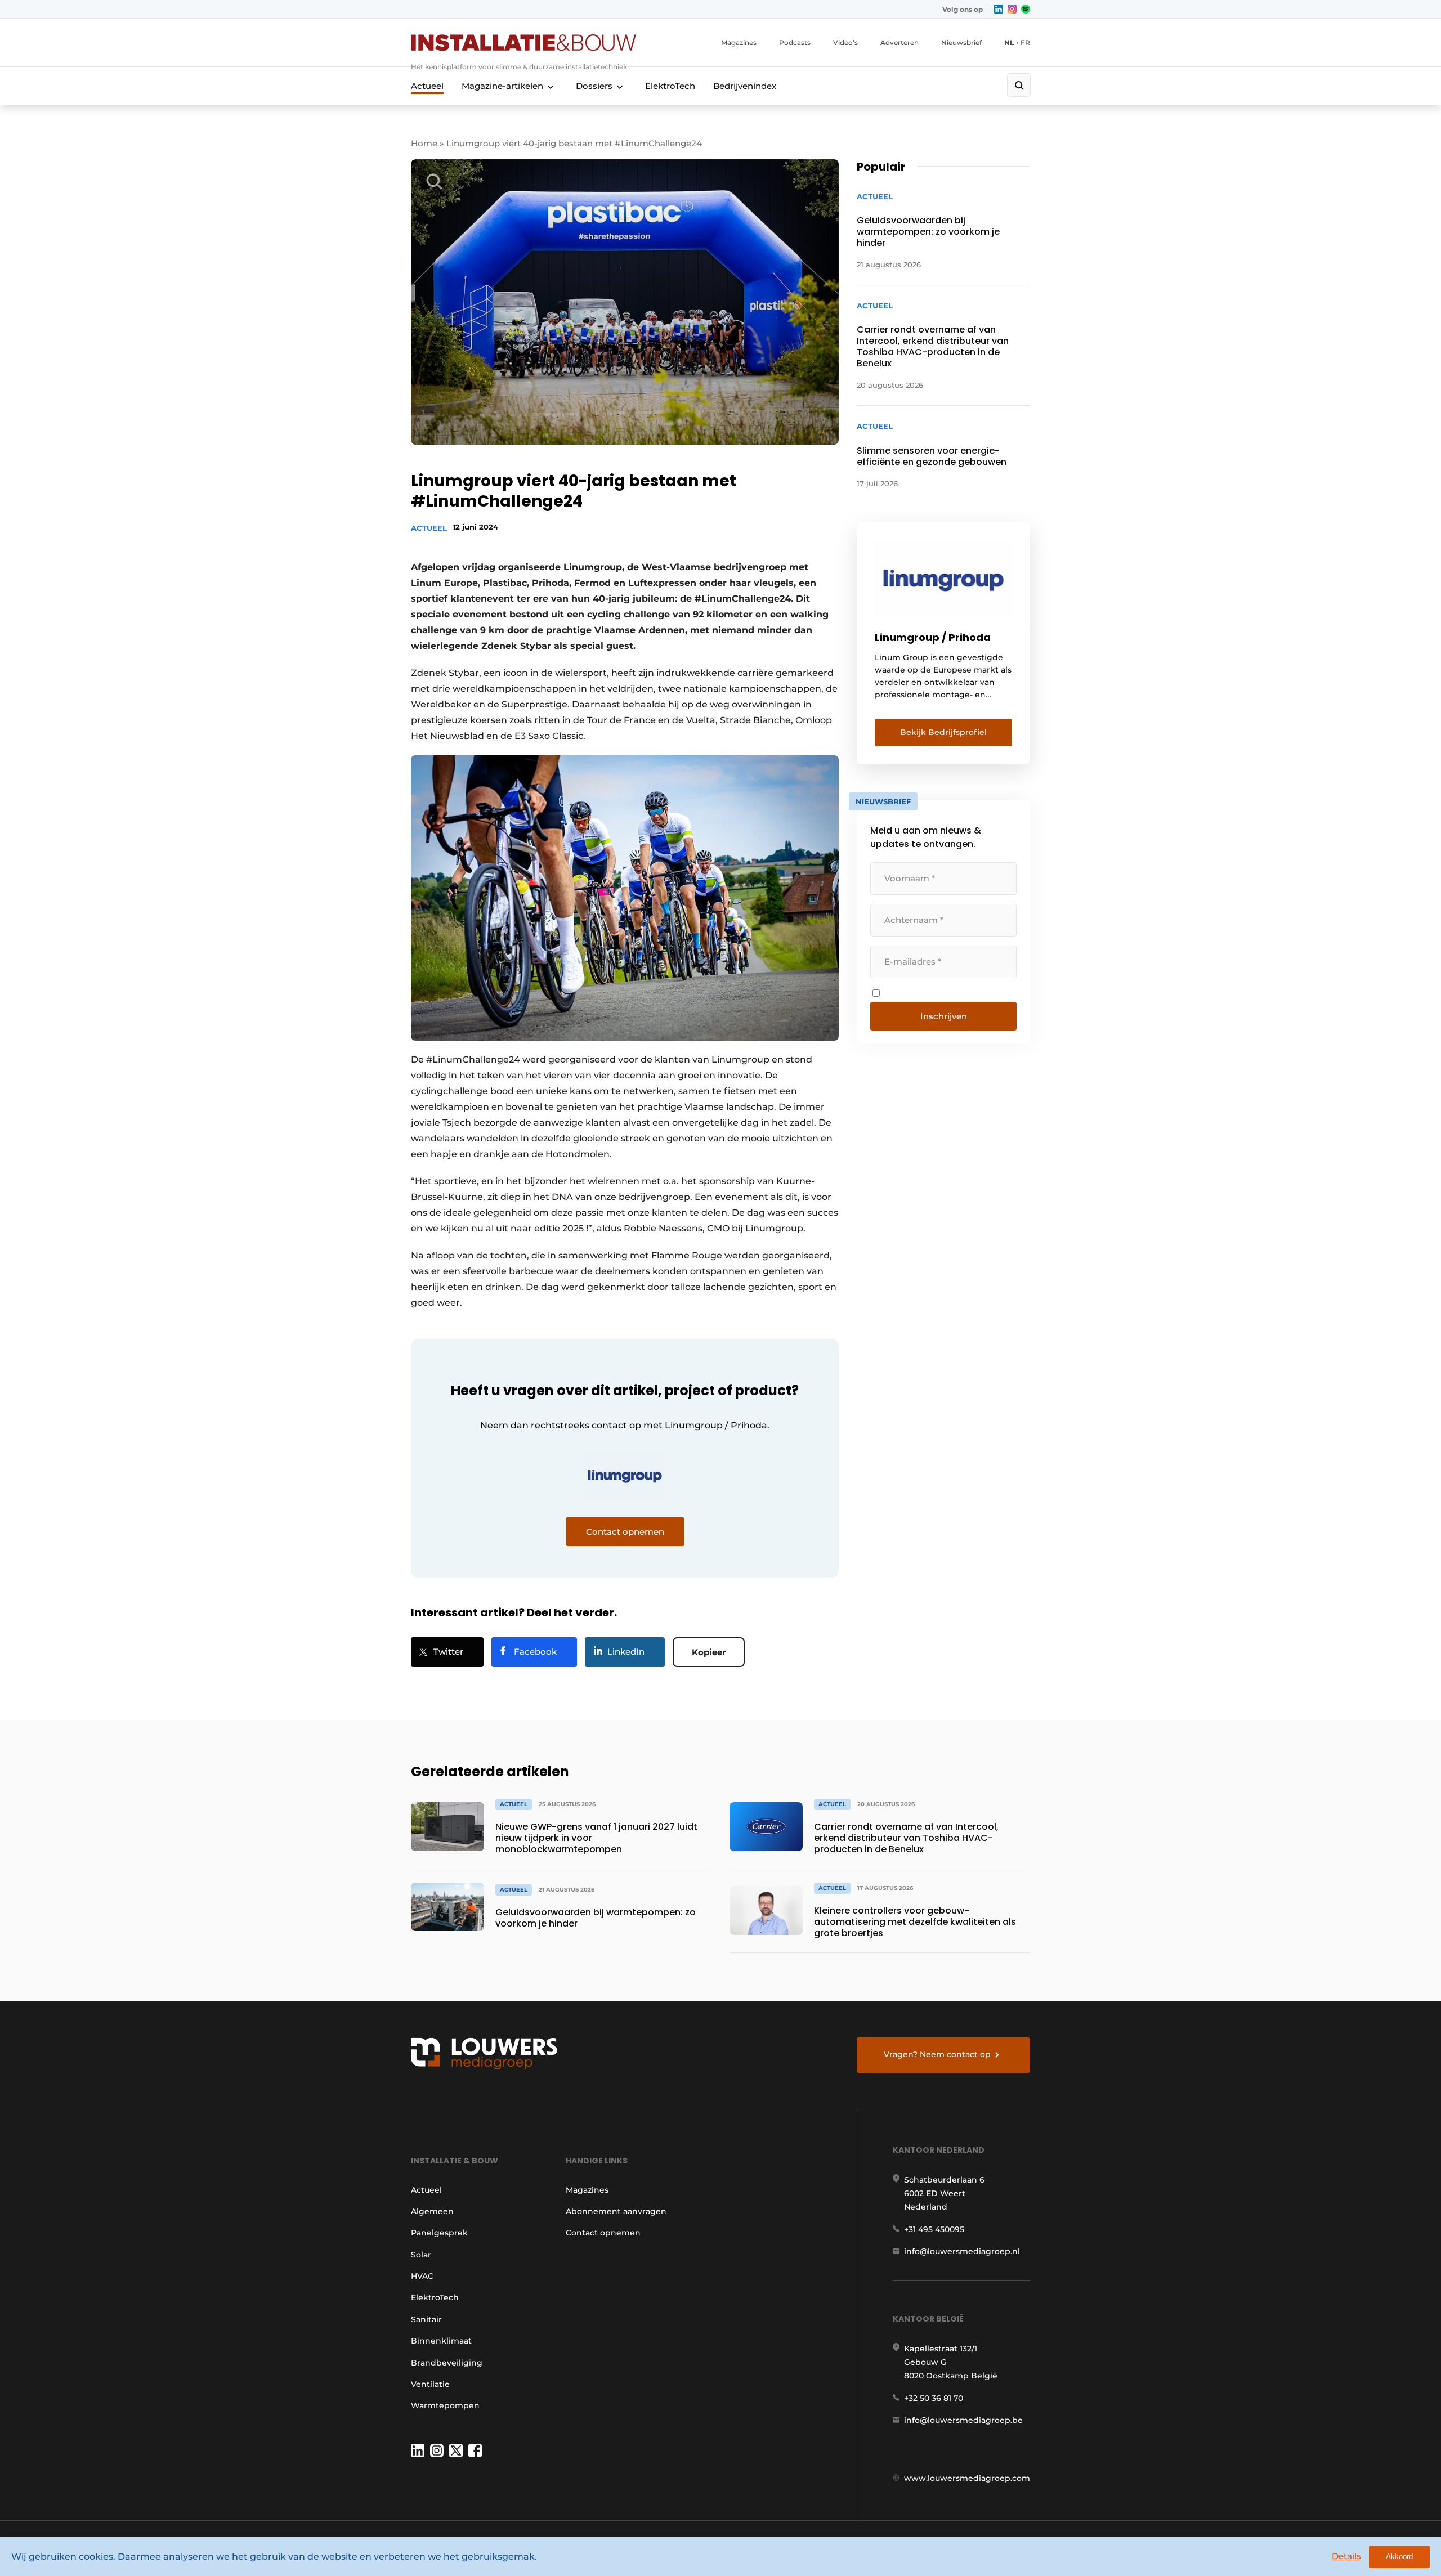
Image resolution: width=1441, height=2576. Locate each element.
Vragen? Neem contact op (937, 2054)
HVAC (422, 2276)
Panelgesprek (439, 2233)
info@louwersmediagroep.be (963, 2420)
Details (1346, 2556)
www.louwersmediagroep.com (967, 2478)
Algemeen (432, 2211)
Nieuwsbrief (961, 42)
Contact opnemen (603, 2233)
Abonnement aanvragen (616, 2211)
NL (1009, 42)
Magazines (739, 42)
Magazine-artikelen (502, 86)
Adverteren (899, 42)
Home (424, 143)
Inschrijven (944, 1016)
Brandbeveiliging (447, 2363)
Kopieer (709, 1652)
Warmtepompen (445, 2405)
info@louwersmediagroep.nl (962, 2251)
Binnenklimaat (441, 2341)
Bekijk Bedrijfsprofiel (943, 732)
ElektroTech (670, 86)
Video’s (845, 42)
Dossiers (594, 86)
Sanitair (426, 2319)
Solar (421, 2255)
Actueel (427, 86)
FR (1025, 42)
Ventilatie (430, 2384)
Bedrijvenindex (745, 86)
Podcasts (795, 42)
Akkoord (1399, 2557)
